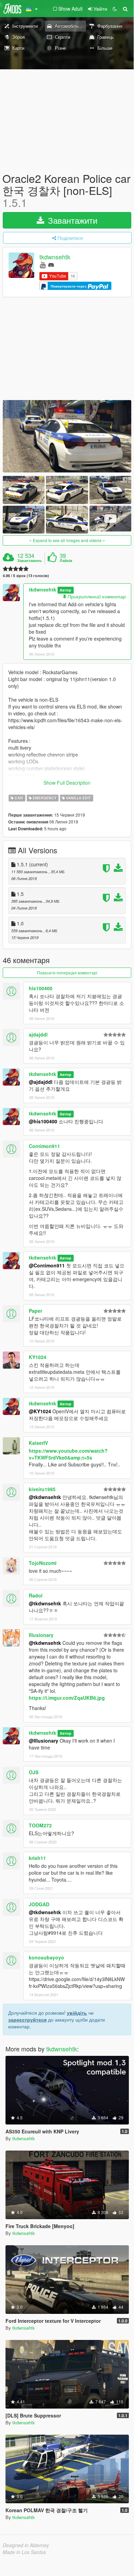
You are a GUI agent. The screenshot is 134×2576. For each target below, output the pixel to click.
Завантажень (29, 561)
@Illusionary (44, 1741)
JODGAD (39, 1904)
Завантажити (71, 220)
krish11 (37, 1858)
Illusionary (41, 1635)
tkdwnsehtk (55, 257)
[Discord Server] (51, 264)
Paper (35, 1311)
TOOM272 (40, 1825)
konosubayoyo (46, 1957)
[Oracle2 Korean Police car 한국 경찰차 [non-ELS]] (67, 436)
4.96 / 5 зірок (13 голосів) (26, 576)
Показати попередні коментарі (67, 973)
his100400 (41, 988)
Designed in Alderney (26, 2545)
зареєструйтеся (27, 2019)
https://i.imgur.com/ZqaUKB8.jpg (67, 1698)
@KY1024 (40, 1411)
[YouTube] (43, 264)
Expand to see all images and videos (67, 540)
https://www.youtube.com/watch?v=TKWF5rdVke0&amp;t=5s (68, 1454)
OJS (34, 1772)
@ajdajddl (41, 1082)
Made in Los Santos (24, 2552)
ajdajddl (38, 1034)
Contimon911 (44, 1146)
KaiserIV (38, 1443)
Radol (36, 1595)
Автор (65, 590)
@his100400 (43, 1121)
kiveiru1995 (42, 1489)
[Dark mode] (115, 9)
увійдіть (77, 2013)
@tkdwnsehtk (45, 1497)
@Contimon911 (47, 1265)
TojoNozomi (43, 1563)
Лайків (66, 561)
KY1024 (38, 1357)
